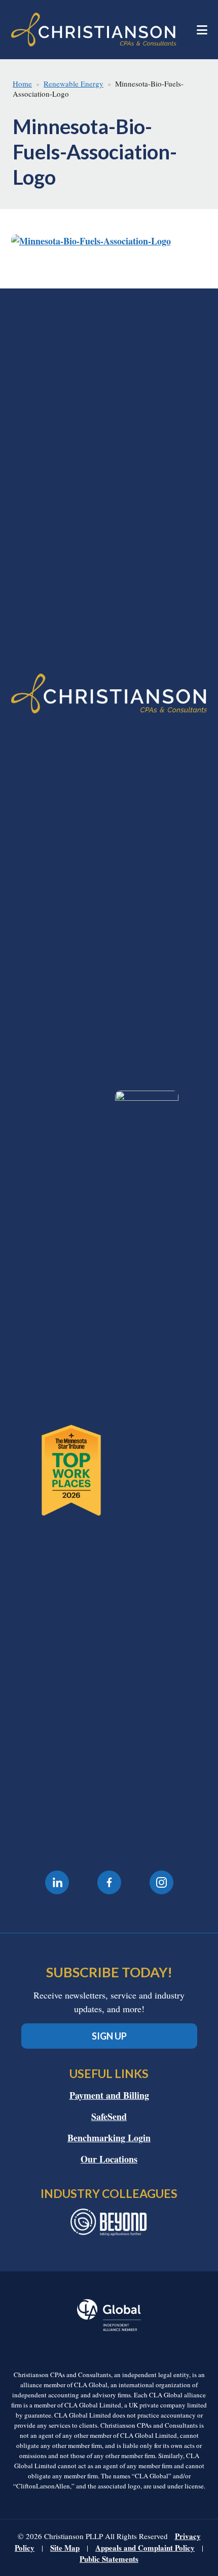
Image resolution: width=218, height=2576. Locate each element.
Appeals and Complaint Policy (145, 2548)
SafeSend (109, 2116)
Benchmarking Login (109, 2138)
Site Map (65, 2548)
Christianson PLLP (94, 30)
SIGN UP (109, 2036)
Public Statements (109, 2559)
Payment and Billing (109, 2095)
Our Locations (109, 2159)
